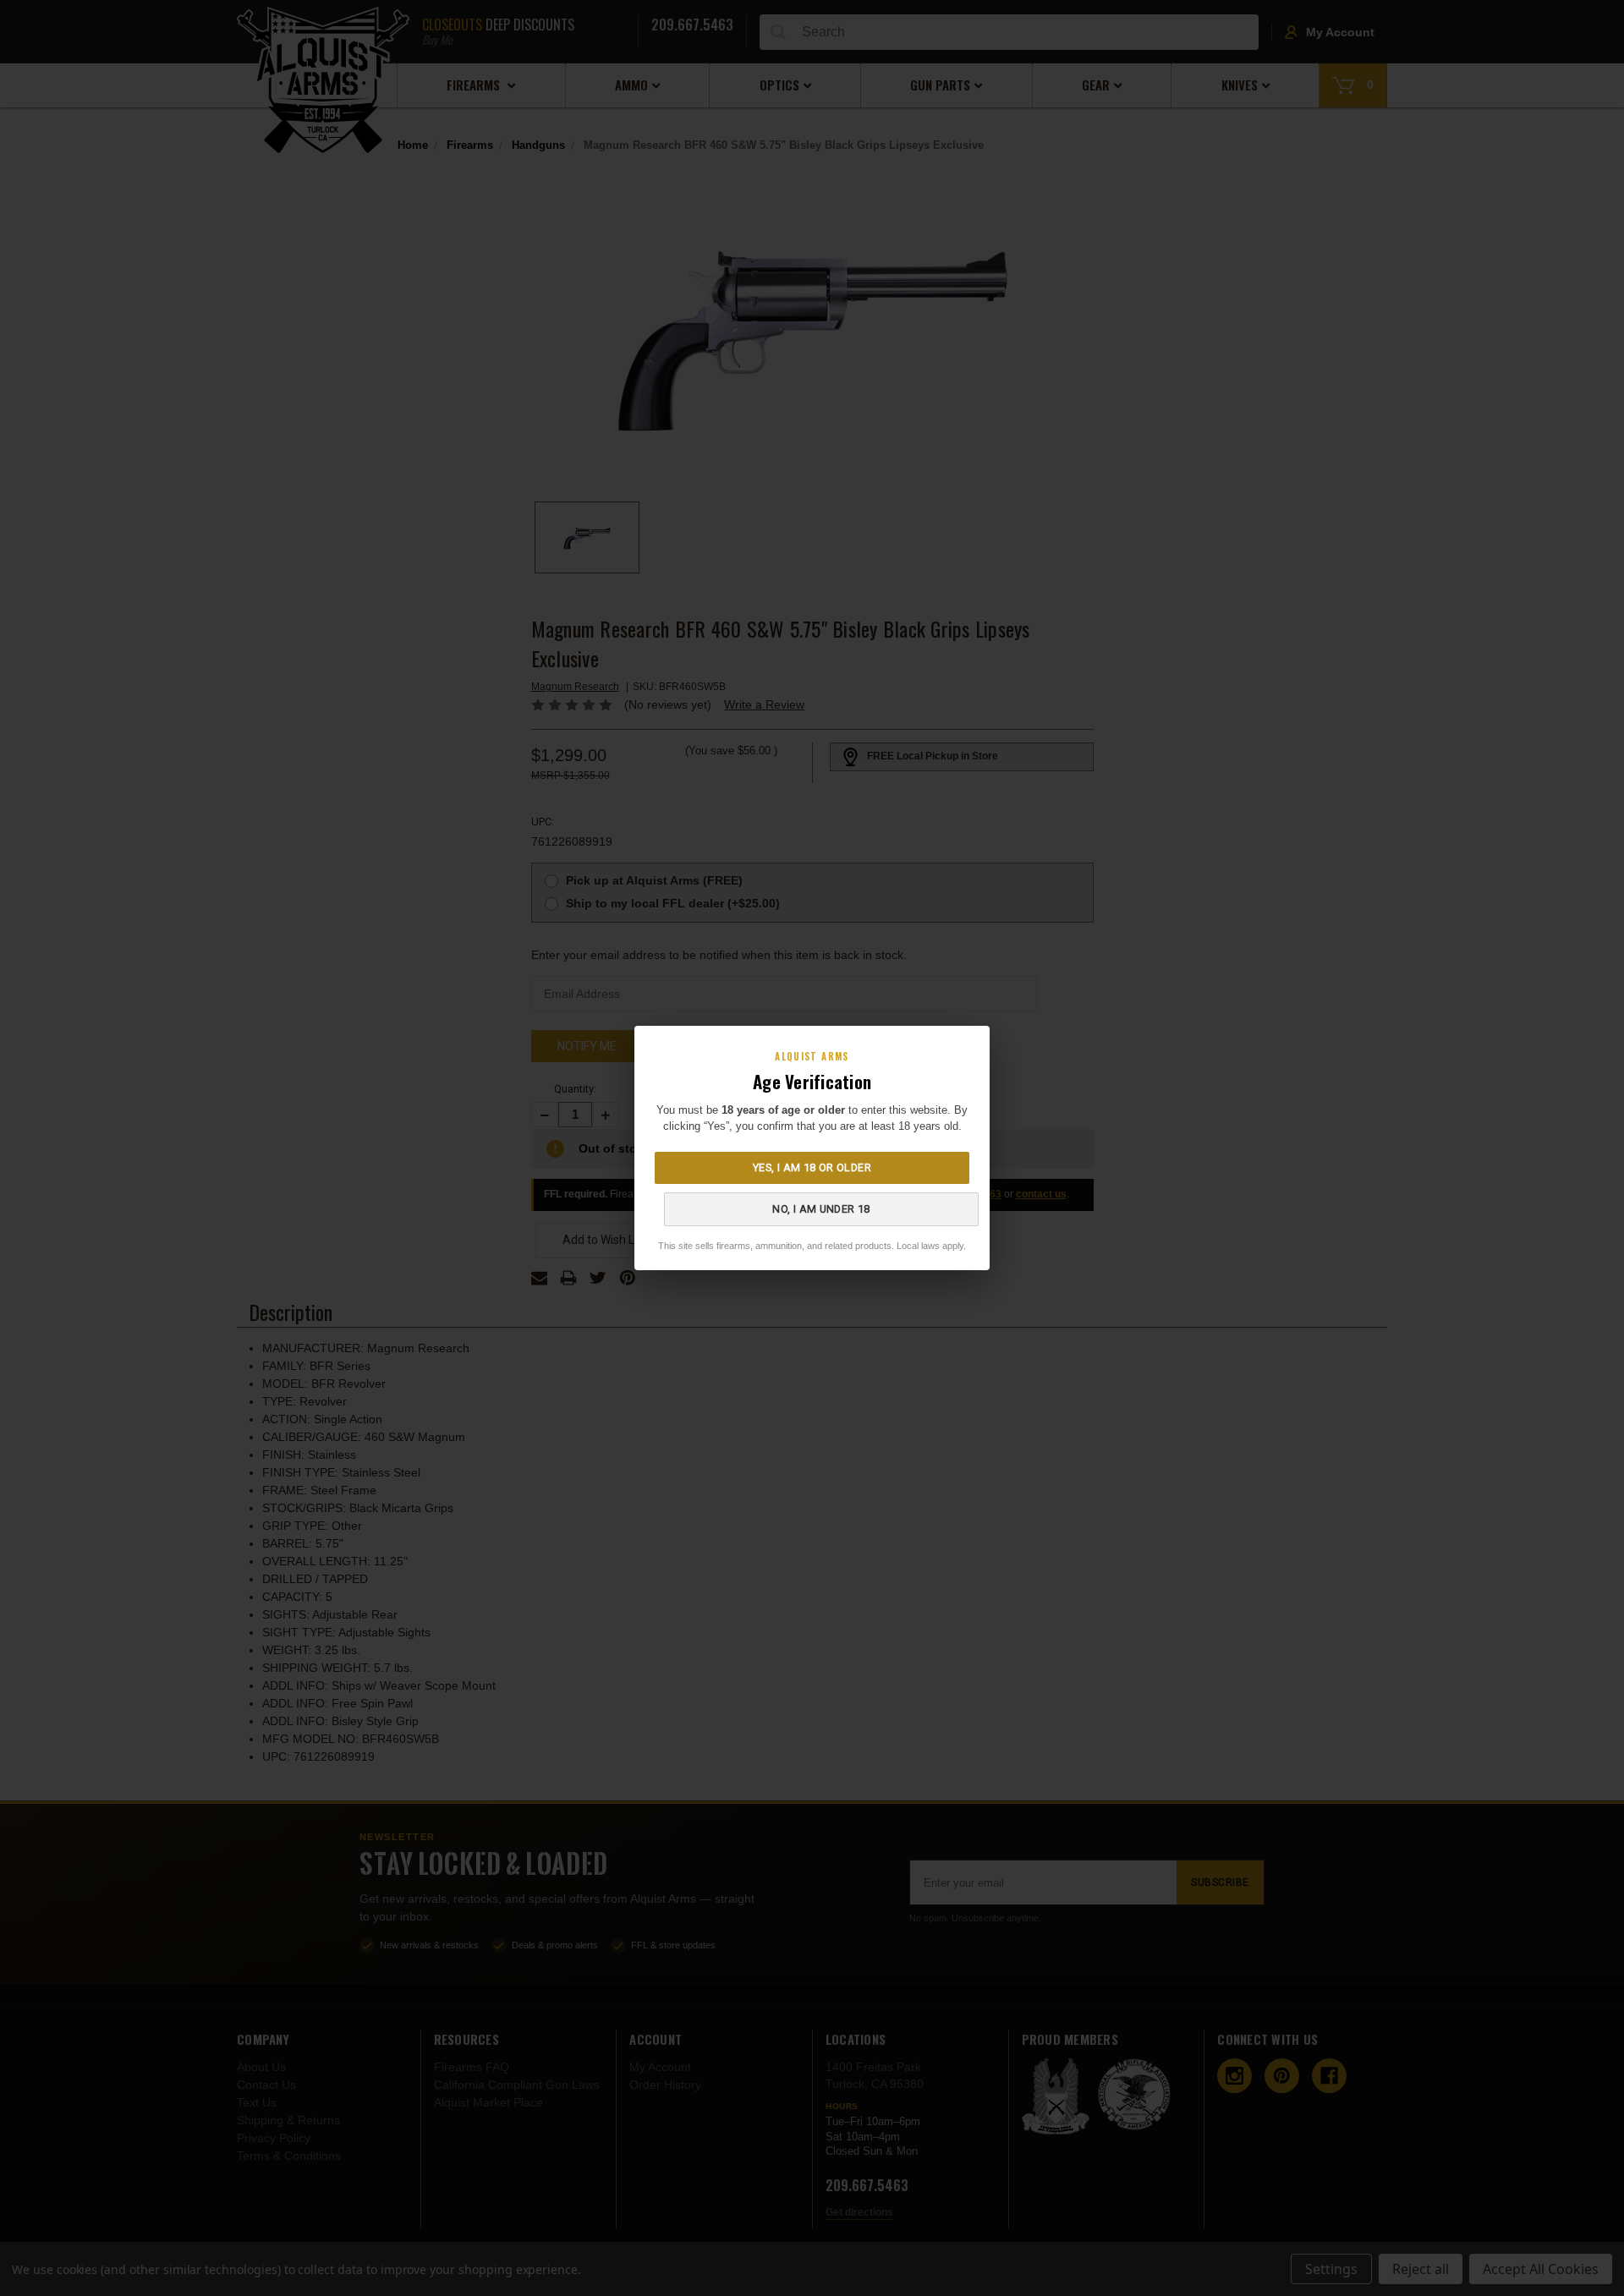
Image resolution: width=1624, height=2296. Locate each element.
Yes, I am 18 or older (812, 1167)
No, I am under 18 (821, 1209)
